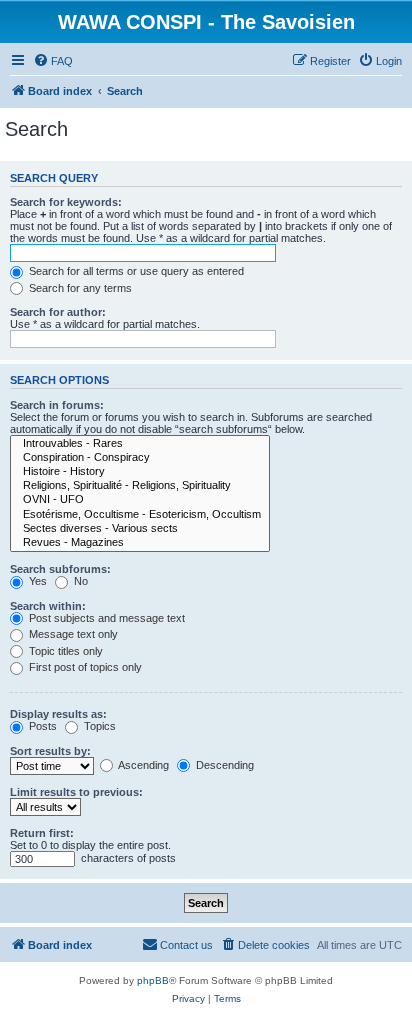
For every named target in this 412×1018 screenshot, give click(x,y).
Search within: (48, 606)
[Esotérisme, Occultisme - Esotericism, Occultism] (140, 515)
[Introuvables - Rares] (140, 444)
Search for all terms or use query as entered (135, 271)
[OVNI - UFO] (140, 500)
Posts (41, 726)
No (79, 581)
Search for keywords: (66, 202)
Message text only (72, 634)
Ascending (142, 765)
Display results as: (58, 714)
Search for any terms (79, 288)
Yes (36, 581)
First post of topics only (84, 667)
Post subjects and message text (105, 618)
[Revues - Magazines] (140, 543)
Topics (98, 726)
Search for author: (58, 312)
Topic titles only (64, 651)
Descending (223, 765)
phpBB (153, 980)
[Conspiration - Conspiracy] (140, 458)
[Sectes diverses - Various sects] (140, 529)
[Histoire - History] (140, 472)
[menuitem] (53, 61)
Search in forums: (57, 405)
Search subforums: (60, 569)
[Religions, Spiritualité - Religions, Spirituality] (140, 486)
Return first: (42, 833)
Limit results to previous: (76, 792)
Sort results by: (50, 751)
